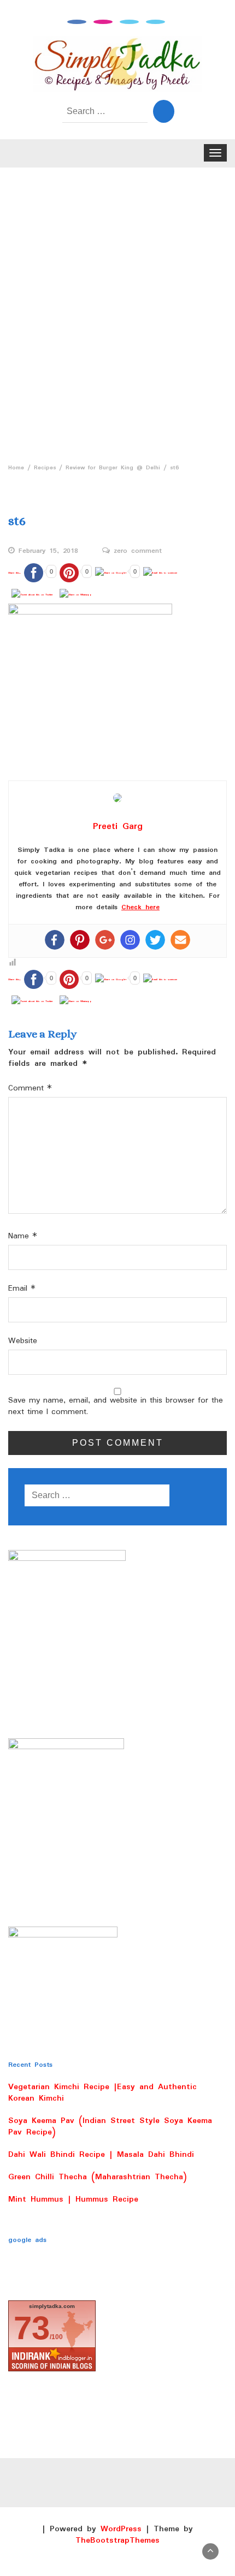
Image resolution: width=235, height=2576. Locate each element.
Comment (30, 1089)
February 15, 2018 (48, 551)
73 (32, 2328)
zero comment (138, 551)
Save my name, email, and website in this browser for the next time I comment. (116, 1406)
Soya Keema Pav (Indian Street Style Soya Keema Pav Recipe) (110, 2127)
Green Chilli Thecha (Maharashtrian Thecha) (98, 2177)
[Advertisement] (117, 312)
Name (23, 1236)
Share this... (14, 573)
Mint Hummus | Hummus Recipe (73, 2199)
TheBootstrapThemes (117, 2541)
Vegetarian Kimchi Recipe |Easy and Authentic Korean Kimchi (102, 2093)
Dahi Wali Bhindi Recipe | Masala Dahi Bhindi (101, 2155)
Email (22, 1289)
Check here (140, 907)
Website (23, 1341)
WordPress (121, 2529)
